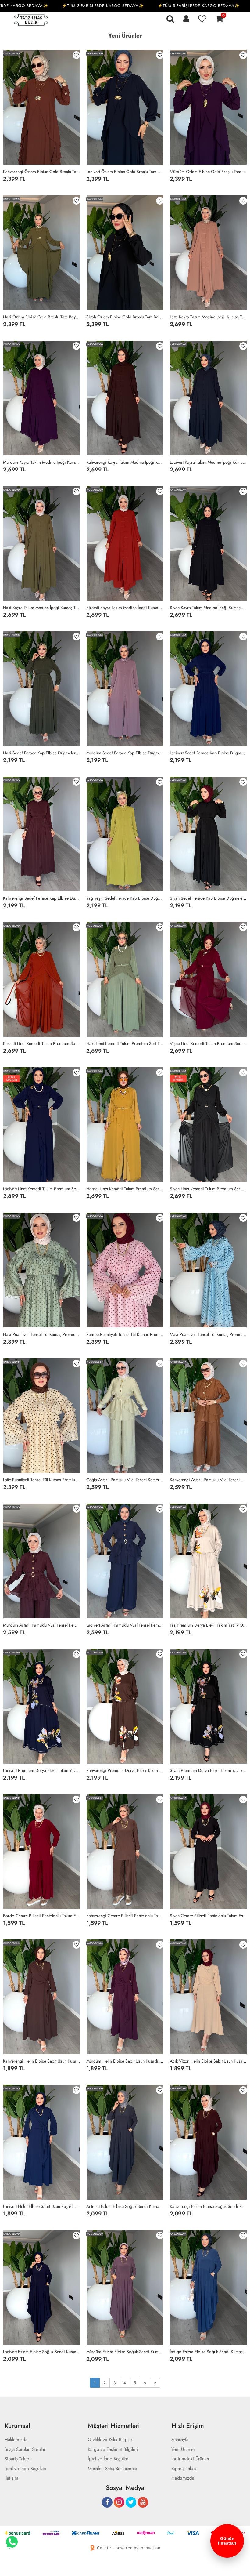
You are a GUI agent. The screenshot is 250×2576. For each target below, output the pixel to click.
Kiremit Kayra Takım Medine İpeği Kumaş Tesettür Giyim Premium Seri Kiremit (125, 608)
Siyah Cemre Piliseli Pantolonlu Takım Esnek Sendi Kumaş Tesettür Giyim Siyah (208, 1916)
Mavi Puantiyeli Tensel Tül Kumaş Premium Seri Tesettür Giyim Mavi (208, 1334)
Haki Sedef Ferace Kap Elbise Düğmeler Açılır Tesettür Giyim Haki (42, 753)
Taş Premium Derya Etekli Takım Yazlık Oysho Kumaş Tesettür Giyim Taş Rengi (208, 1625)
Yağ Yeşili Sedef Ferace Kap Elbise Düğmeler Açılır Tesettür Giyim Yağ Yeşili (125, 898)
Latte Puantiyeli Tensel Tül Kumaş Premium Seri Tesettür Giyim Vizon (42, 1480)
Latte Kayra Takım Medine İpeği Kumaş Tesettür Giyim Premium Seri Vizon (208, 317)
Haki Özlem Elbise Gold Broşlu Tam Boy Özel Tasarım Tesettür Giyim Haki (42, 317)
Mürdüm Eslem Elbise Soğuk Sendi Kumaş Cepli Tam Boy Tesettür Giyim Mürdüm (125, 2352)
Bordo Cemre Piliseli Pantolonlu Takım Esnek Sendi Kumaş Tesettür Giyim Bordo (42, 1916)
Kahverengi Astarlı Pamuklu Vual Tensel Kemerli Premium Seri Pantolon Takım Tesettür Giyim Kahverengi (208, 1480)
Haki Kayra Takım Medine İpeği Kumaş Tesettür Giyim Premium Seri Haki (42, 608)
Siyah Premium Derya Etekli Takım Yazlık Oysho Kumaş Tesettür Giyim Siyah (208, 1770)
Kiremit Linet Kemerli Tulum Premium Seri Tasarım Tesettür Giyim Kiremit (42, 1043)
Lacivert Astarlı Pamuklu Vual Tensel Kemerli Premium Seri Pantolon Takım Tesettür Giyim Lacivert (125, 1625)
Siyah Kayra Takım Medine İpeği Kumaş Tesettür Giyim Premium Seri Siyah (208, 608)
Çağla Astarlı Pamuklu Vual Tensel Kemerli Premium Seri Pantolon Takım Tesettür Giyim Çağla (125, 1480)
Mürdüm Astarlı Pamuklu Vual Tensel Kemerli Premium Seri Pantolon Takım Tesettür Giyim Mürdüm (42, 1625)
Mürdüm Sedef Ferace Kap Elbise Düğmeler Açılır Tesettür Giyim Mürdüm (125, 753)
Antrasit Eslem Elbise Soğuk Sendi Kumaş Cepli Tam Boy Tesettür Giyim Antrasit (125, 2206)
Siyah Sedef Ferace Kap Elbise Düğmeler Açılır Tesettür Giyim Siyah (208, 898)
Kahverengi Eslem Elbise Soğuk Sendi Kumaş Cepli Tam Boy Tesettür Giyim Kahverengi (208, 2206)
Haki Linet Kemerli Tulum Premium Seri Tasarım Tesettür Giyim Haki (125, 1043)
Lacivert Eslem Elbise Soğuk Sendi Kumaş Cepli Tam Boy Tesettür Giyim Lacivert (42, 2352)
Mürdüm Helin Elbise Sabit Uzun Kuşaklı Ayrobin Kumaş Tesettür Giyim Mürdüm (125, 2061)
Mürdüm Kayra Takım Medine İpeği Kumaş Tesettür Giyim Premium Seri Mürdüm (42, 462)
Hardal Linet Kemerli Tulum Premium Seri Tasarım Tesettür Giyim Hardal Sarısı (125, 1189)
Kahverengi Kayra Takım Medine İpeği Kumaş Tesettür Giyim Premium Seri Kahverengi (125, 462)
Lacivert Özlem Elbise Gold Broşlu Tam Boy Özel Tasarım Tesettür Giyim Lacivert (125, 172)
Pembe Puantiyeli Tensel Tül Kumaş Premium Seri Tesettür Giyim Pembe (125, 1334)
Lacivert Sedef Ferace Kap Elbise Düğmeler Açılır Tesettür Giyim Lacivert (208, 753)
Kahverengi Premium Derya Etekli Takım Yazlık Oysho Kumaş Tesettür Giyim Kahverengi (125, 1770)
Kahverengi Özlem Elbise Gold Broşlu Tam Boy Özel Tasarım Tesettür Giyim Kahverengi (42, 172)
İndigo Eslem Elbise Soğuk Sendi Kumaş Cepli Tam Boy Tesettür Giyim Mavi (208, 2352)
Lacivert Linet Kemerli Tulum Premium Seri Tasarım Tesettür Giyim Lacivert (42, 1189)
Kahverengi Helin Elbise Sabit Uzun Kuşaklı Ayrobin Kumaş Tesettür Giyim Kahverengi (42, 2061)
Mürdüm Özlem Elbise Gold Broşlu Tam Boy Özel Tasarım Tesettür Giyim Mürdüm (208, 172)
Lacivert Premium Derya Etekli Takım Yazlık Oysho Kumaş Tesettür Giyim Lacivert (42, 1770)
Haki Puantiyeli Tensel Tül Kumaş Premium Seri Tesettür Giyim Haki (42, 1334)
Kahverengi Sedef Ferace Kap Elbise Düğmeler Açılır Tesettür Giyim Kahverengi (42, 898)
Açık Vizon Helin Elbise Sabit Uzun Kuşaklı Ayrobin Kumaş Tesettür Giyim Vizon (208, 2061)
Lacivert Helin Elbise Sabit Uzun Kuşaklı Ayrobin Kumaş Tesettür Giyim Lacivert (42, 2206)
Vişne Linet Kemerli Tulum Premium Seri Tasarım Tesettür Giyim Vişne (208, 1043)
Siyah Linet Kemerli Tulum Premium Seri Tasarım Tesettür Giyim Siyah (208, 1189)
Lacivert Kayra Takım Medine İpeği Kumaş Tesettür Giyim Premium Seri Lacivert (208, 462)
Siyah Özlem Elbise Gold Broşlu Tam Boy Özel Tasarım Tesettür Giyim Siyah (125, 317)
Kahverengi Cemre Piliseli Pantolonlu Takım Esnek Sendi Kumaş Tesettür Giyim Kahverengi (125, 1916)
